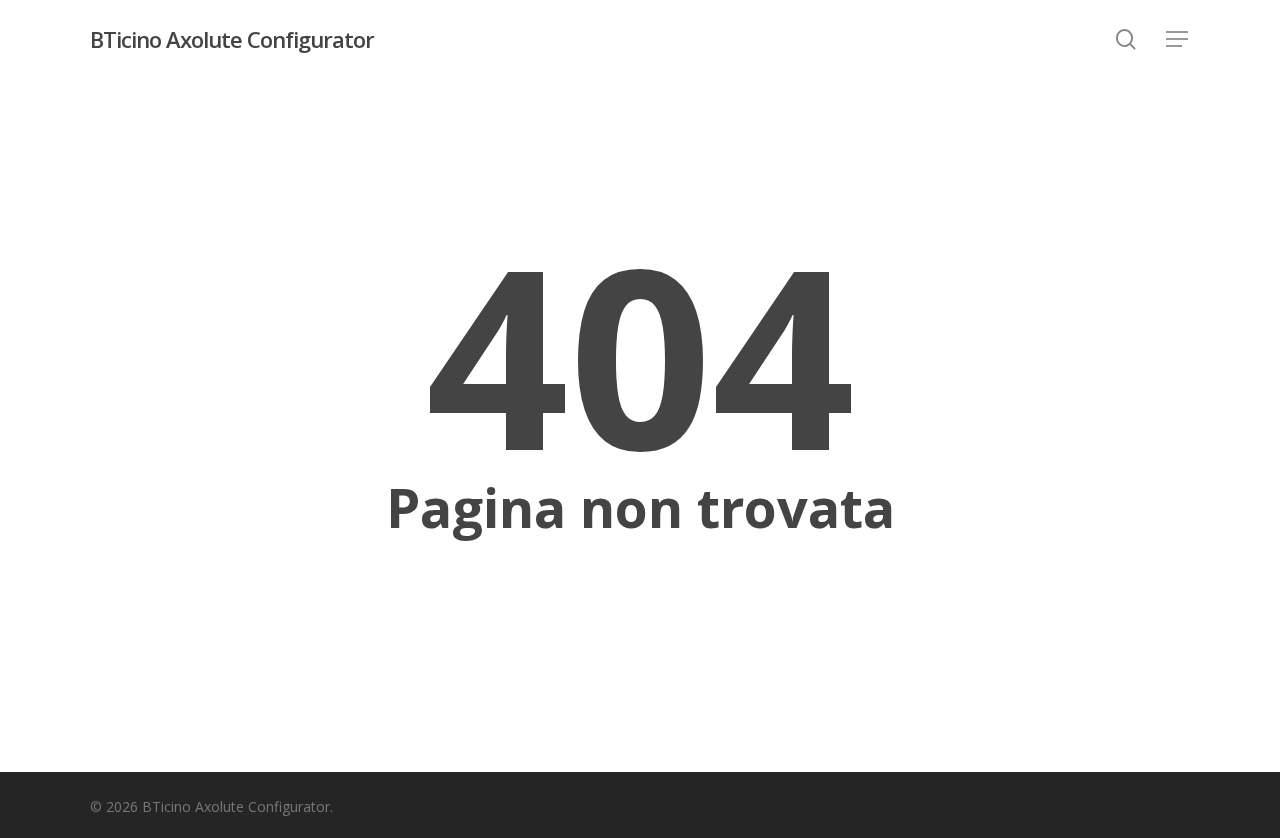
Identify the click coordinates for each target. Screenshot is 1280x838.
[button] (1178, 39)
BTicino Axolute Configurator (232, 39)
